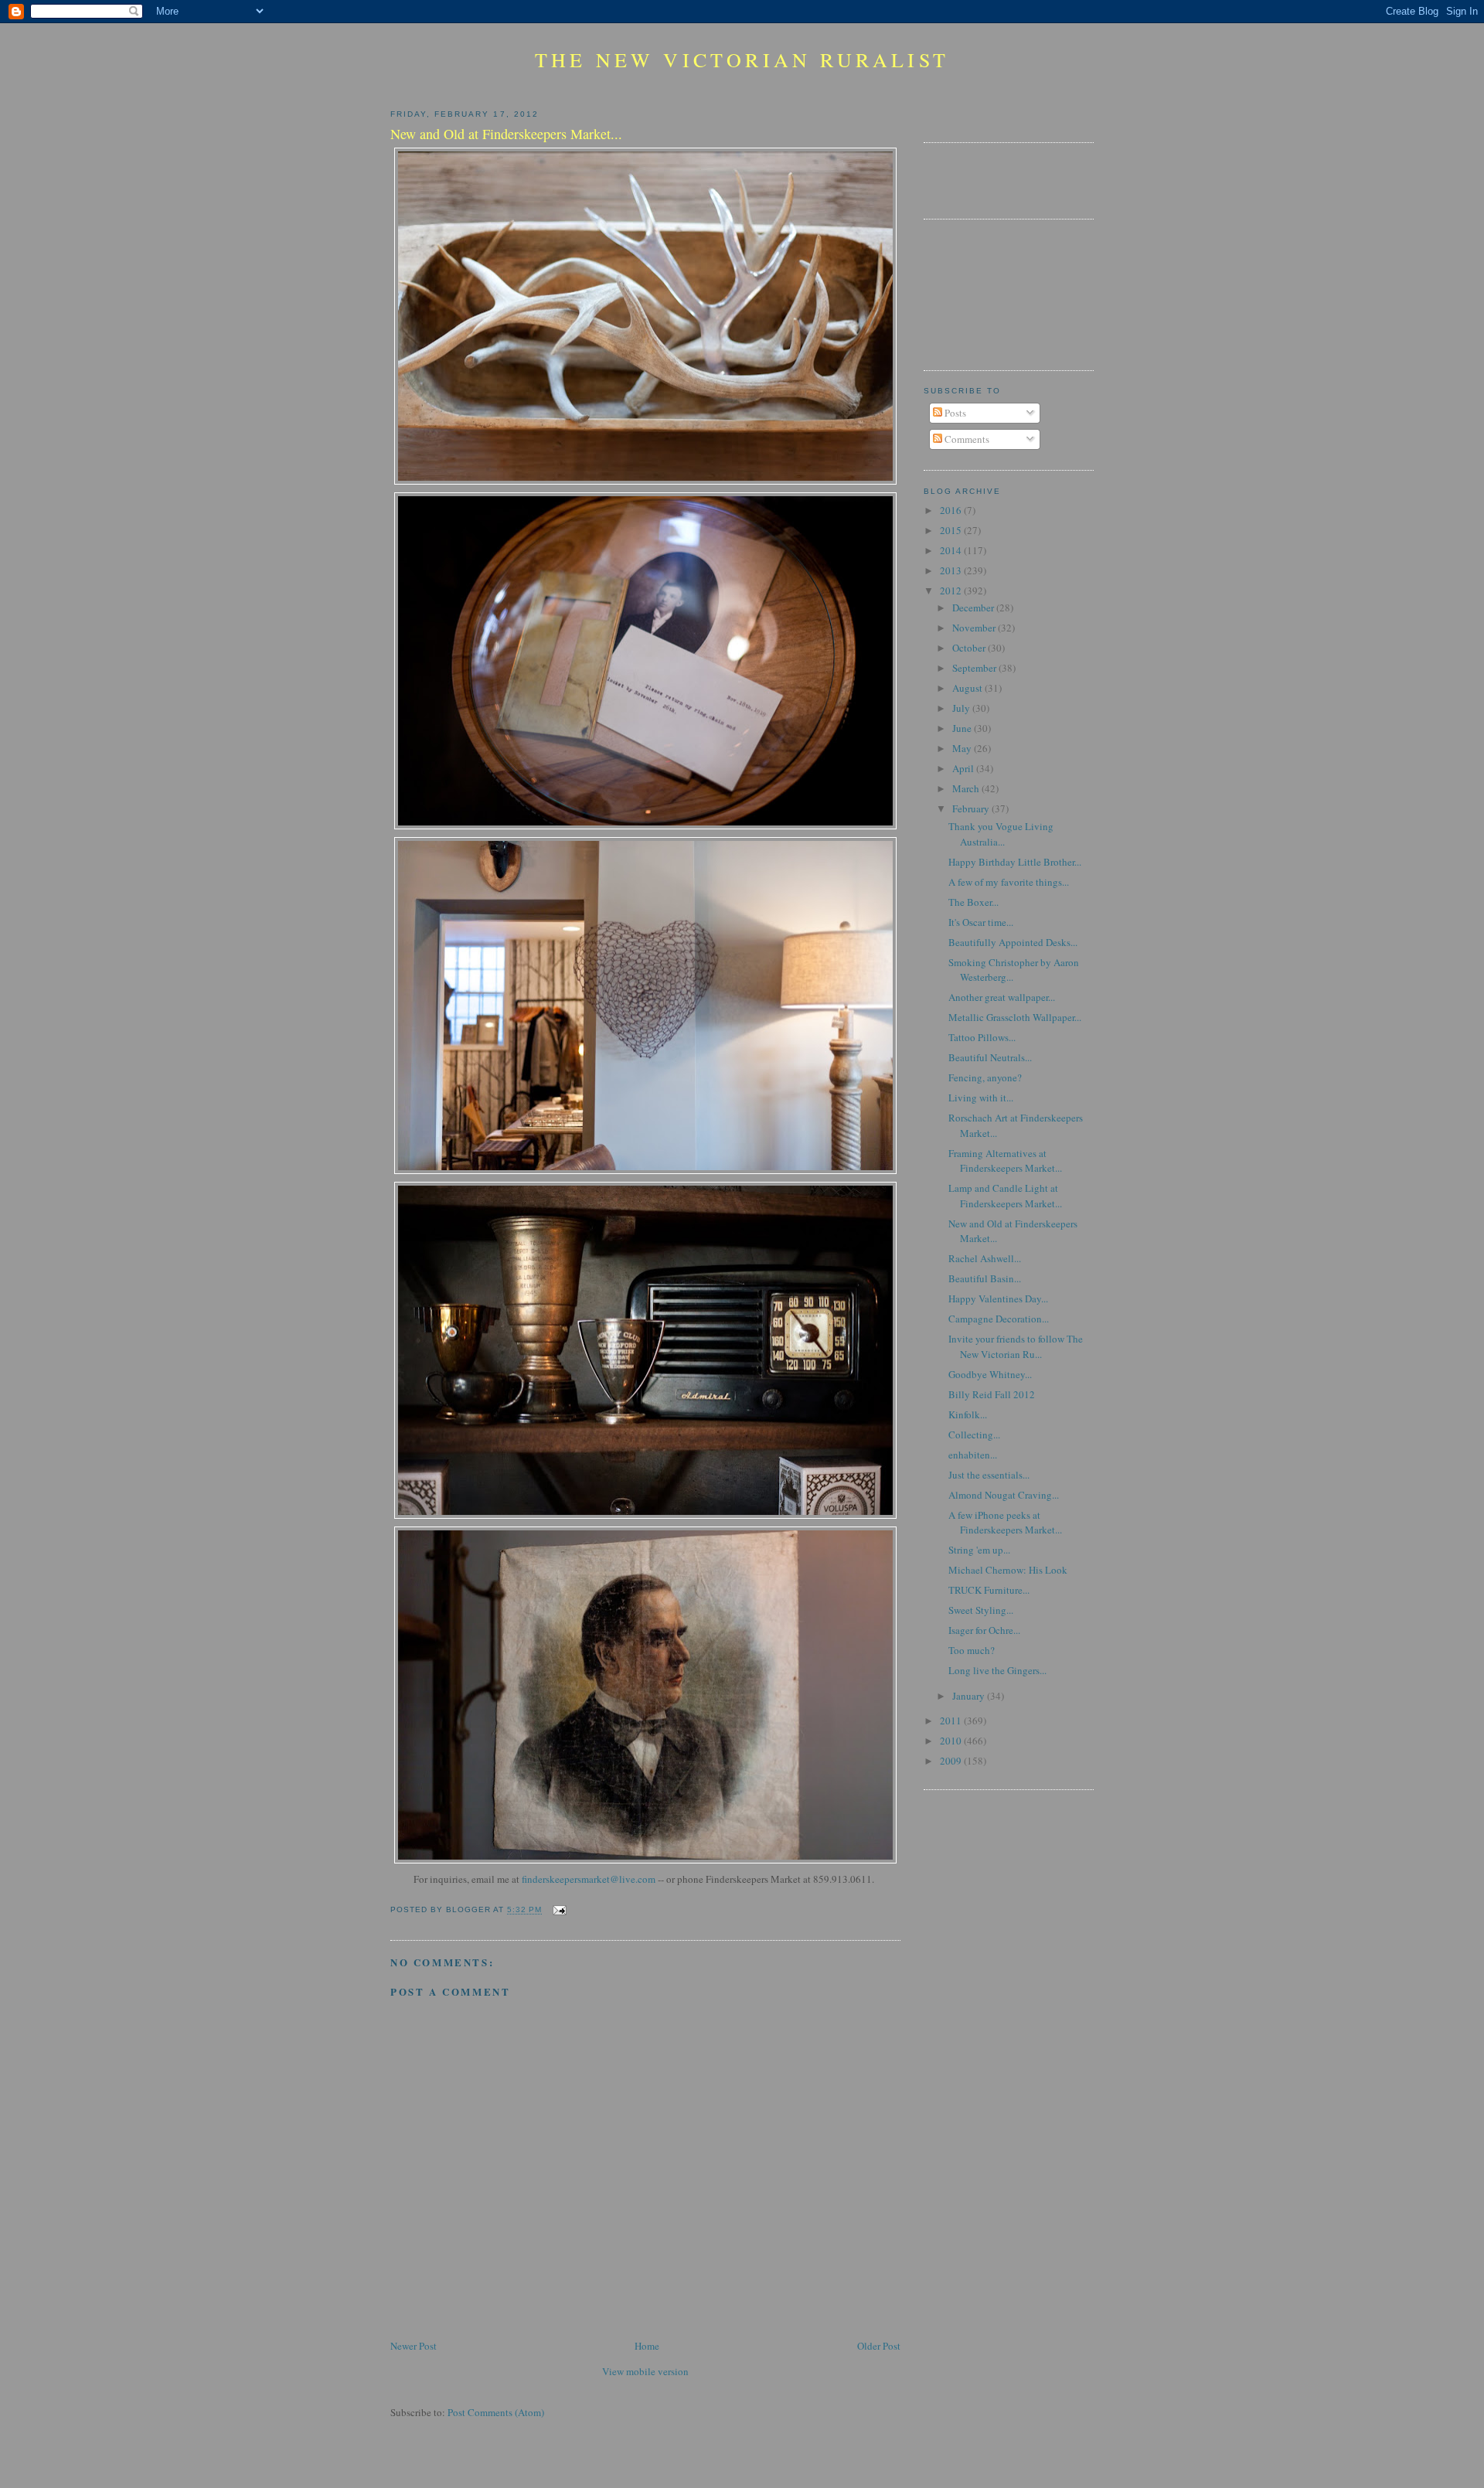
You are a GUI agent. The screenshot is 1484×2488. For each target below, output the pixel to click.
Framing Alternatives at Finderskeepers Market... (1005, 1161)
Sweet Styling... (981, 1610)
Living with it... (981, 1098)
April (964, 768)
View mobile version (645, 2371)
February (972, 808)
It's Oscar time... (981, 922)
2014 (952, 550)
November (975, 628)
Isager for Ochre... (984, 1630)
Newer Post (414, 2346)
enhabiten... (973, 1455)
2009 (952, 1761)
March (967, 788)
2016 (952, 510)
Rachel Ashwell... (985, 1258)
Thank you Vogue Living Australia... (1001, 834)
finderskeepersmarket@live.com (589, 1879)
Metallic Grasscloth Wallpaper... (1015, 1017)
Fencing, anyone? (985, 1077)
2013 (952, 570)
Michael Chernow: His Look (1008, 1570)
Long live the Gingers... (997, 1670)
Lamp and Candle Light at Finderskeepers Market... (1005, 1196)
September (975, 668)
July (962, 708)
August (968, 688)
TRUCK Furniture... (989, 1590)
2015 (952, 530)
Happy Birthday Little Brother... (1015, 862)
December (974, 608)
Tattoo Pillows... (982, 1037)
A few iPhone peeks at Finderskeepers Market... (1005, 1523)
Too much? (972, 1650)
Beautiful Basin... (985, 1278)
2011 (952, 1720)
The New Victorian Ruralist (742, 60)
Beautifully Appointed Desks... (1013, 942)
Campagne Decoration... (999, 1319)
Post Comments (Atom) (496, 2412)
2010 (952, 1741)
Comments (966, 439)
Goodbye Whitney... (990, 1374)
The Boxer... (973, 902)
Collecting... (974, 1435)
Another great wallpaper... (1002, 997)
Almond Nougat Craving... (1004, 1495)
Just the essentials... (989, 1475)
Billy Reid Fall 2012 (992, 1394)
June (963, 728)
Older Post (879, 2346)
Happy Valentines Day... (998, 1298)
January (970, 1696)
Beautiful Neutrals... (990, 1057)
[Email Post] (557, 1910)
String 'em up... (979, 1550)
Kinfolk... (968, 1414)
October (970, 648)
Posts (954, 413)
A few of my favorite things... (1009, 882)
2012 (952, 591)
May (963, 748)
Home (647, 2346)
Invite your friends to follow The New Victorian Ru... (1016, 1346)
